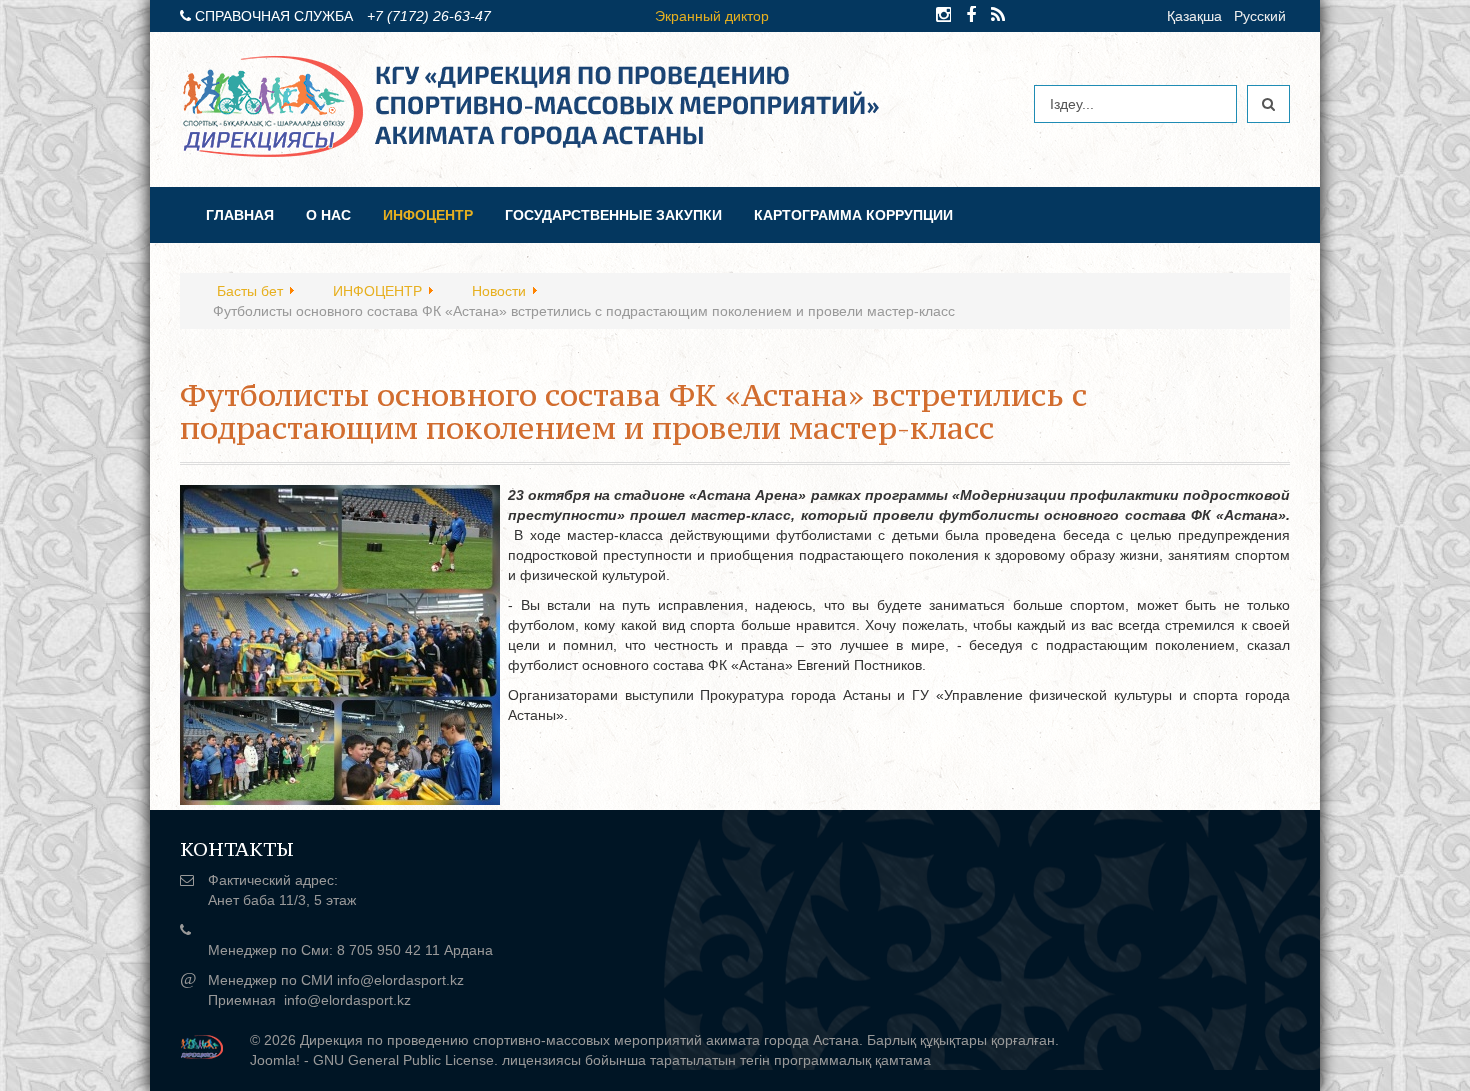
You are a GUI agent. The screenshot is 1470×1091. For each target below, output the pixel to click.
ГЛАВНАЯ (240, 215)
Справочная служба (274, 16)
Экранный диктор (712, 16)
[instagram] (943, 15)
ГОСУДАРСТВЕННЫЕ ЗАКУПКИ (613, 215)
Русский (1260, 16)
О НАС (328, 215)
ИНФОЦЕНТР (428, 215)
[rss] (998, 15)
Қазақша (1194, 16)
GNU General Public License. (405, 1060)
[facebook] (971, 15)
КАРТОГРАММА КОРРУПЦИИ (853, 215)
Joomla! (275, 1060)
